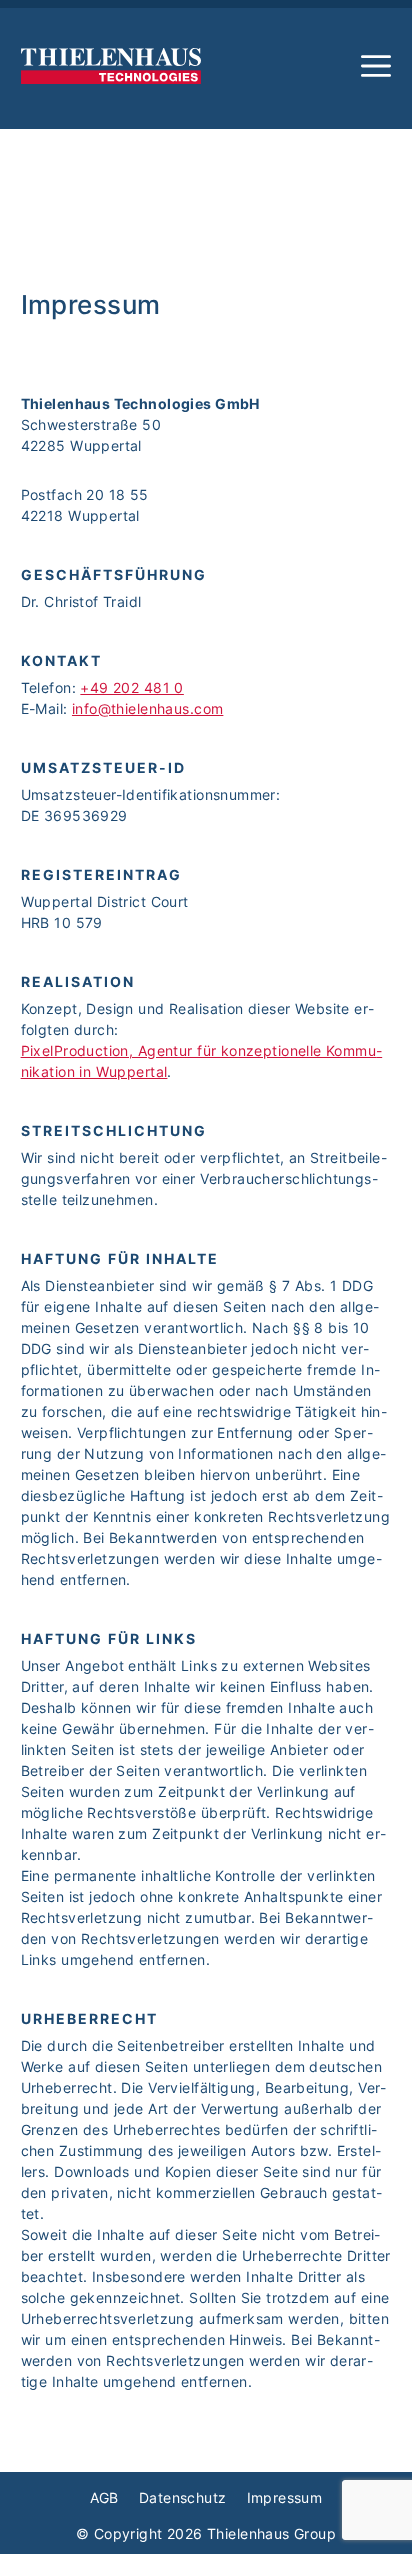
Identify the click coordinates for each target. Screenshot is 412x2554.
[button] (376, 66)
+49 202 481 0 (131, 687)
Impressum (285, 2497)
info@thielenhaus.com (147, 708)
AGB (104, 2497)
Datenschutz (183, 2497)
